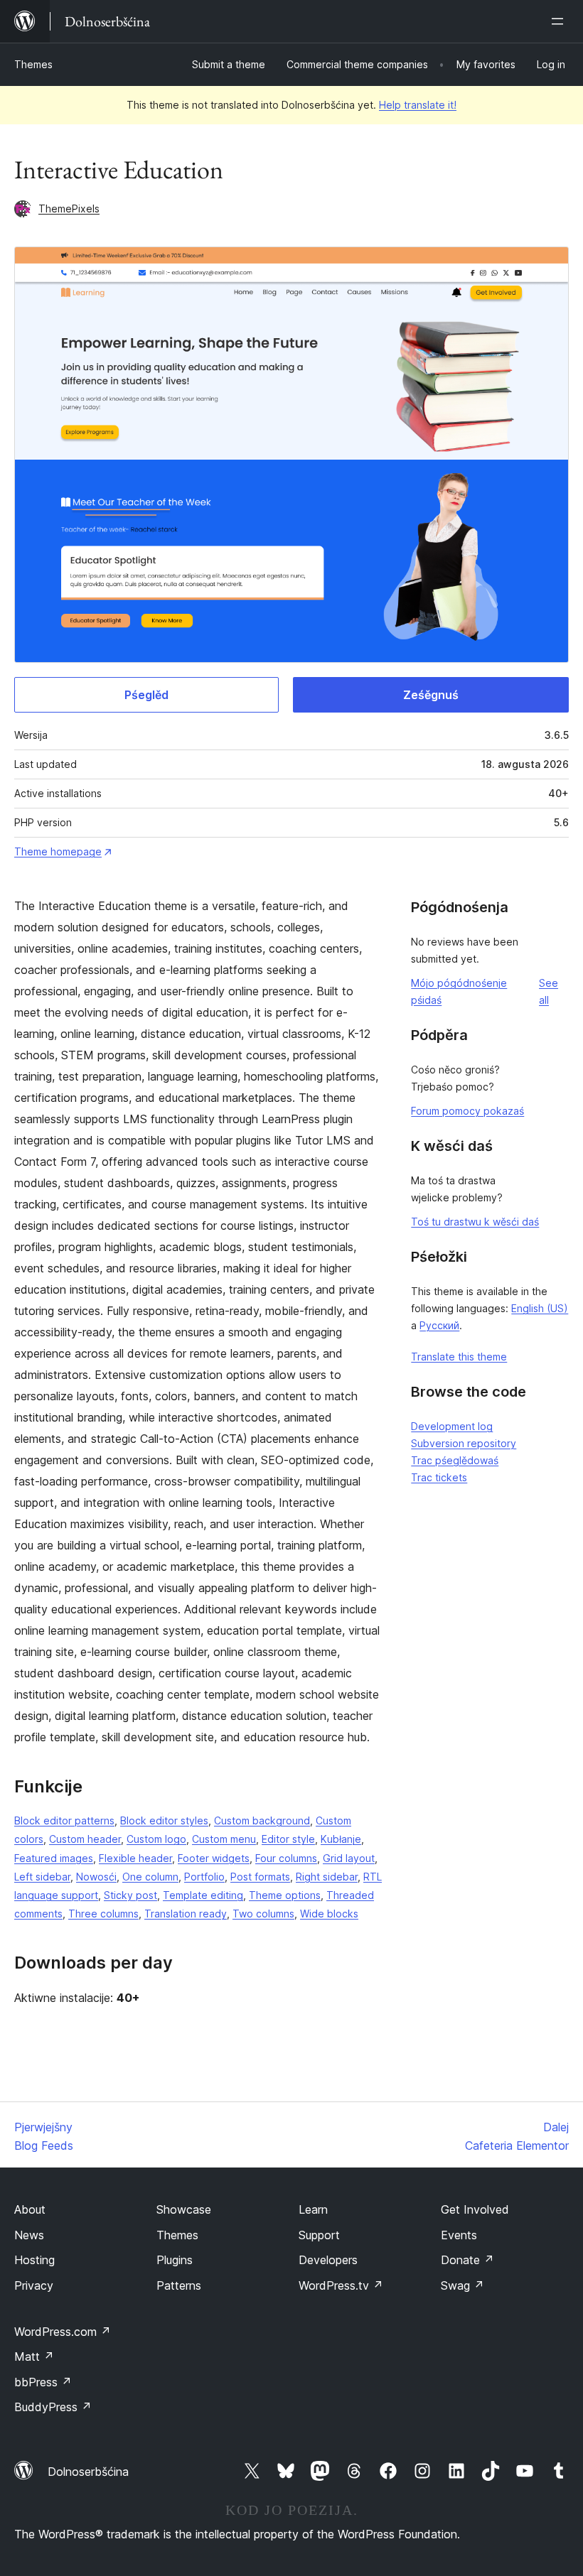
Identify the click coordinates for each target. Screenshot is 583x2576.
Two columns (263, 1914)
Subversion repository (464, 1443)
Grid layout (349, 1858)
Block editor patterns (64, 1820)
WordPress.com (63, 2332)
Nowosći (96, 1877)
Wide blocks (329, 1914)
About (30, 2209)
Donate (467, 2260)
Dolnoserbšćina (88, 2472)
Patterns (179, 2285)
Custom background (262, 1820)
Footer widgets (214, 1858)
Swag (462, 2285)
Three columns (103, 1914)
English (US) (540, 1308)
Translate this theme (459, 1357)
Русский (439, 1325)
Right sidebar (327, 1877)
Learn (313, 2209)
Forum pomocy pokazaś (467, 1111)
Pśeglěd (146, 695)
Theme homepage (58, 851)
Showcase (184, 2209)
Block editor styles (164, 1820)
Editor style (288, 1839)
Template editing (203, 1895)
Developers (328, 2260)
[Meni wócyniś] (560, 21)
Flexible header (135, 1858)
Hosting (34, 2260)
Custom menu (224, 1839)
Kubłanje (341, 1839)
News (29, 2235)
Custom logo (156, 1839)
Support (319, 2235)
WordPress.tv (341, 2285)
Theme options (285, 1895)
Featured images (54, 1858)
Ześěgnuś (431, 695)
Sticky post (130, 1895)
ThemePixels (69, 209)
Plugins (175, 2260)
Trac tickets (439, 1477)
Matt (34, 2356)
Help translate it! (418, 105)
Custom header (85, 1839)
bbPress (43, 2382)
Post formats (260, 1877)
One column (150, 1877)
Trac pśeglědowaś (455, 1460)
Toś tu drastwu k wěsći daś (475, 1222)
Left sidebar (42, 1877)
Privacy (34, 2285)
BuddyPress (53, 2407)
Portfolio (204, 1877)
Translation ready (186, 1914)
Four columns (286, 1858)
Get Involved (475, 2209)
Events (459, 2235)
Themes (33, 64)
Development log (452, 1426)
